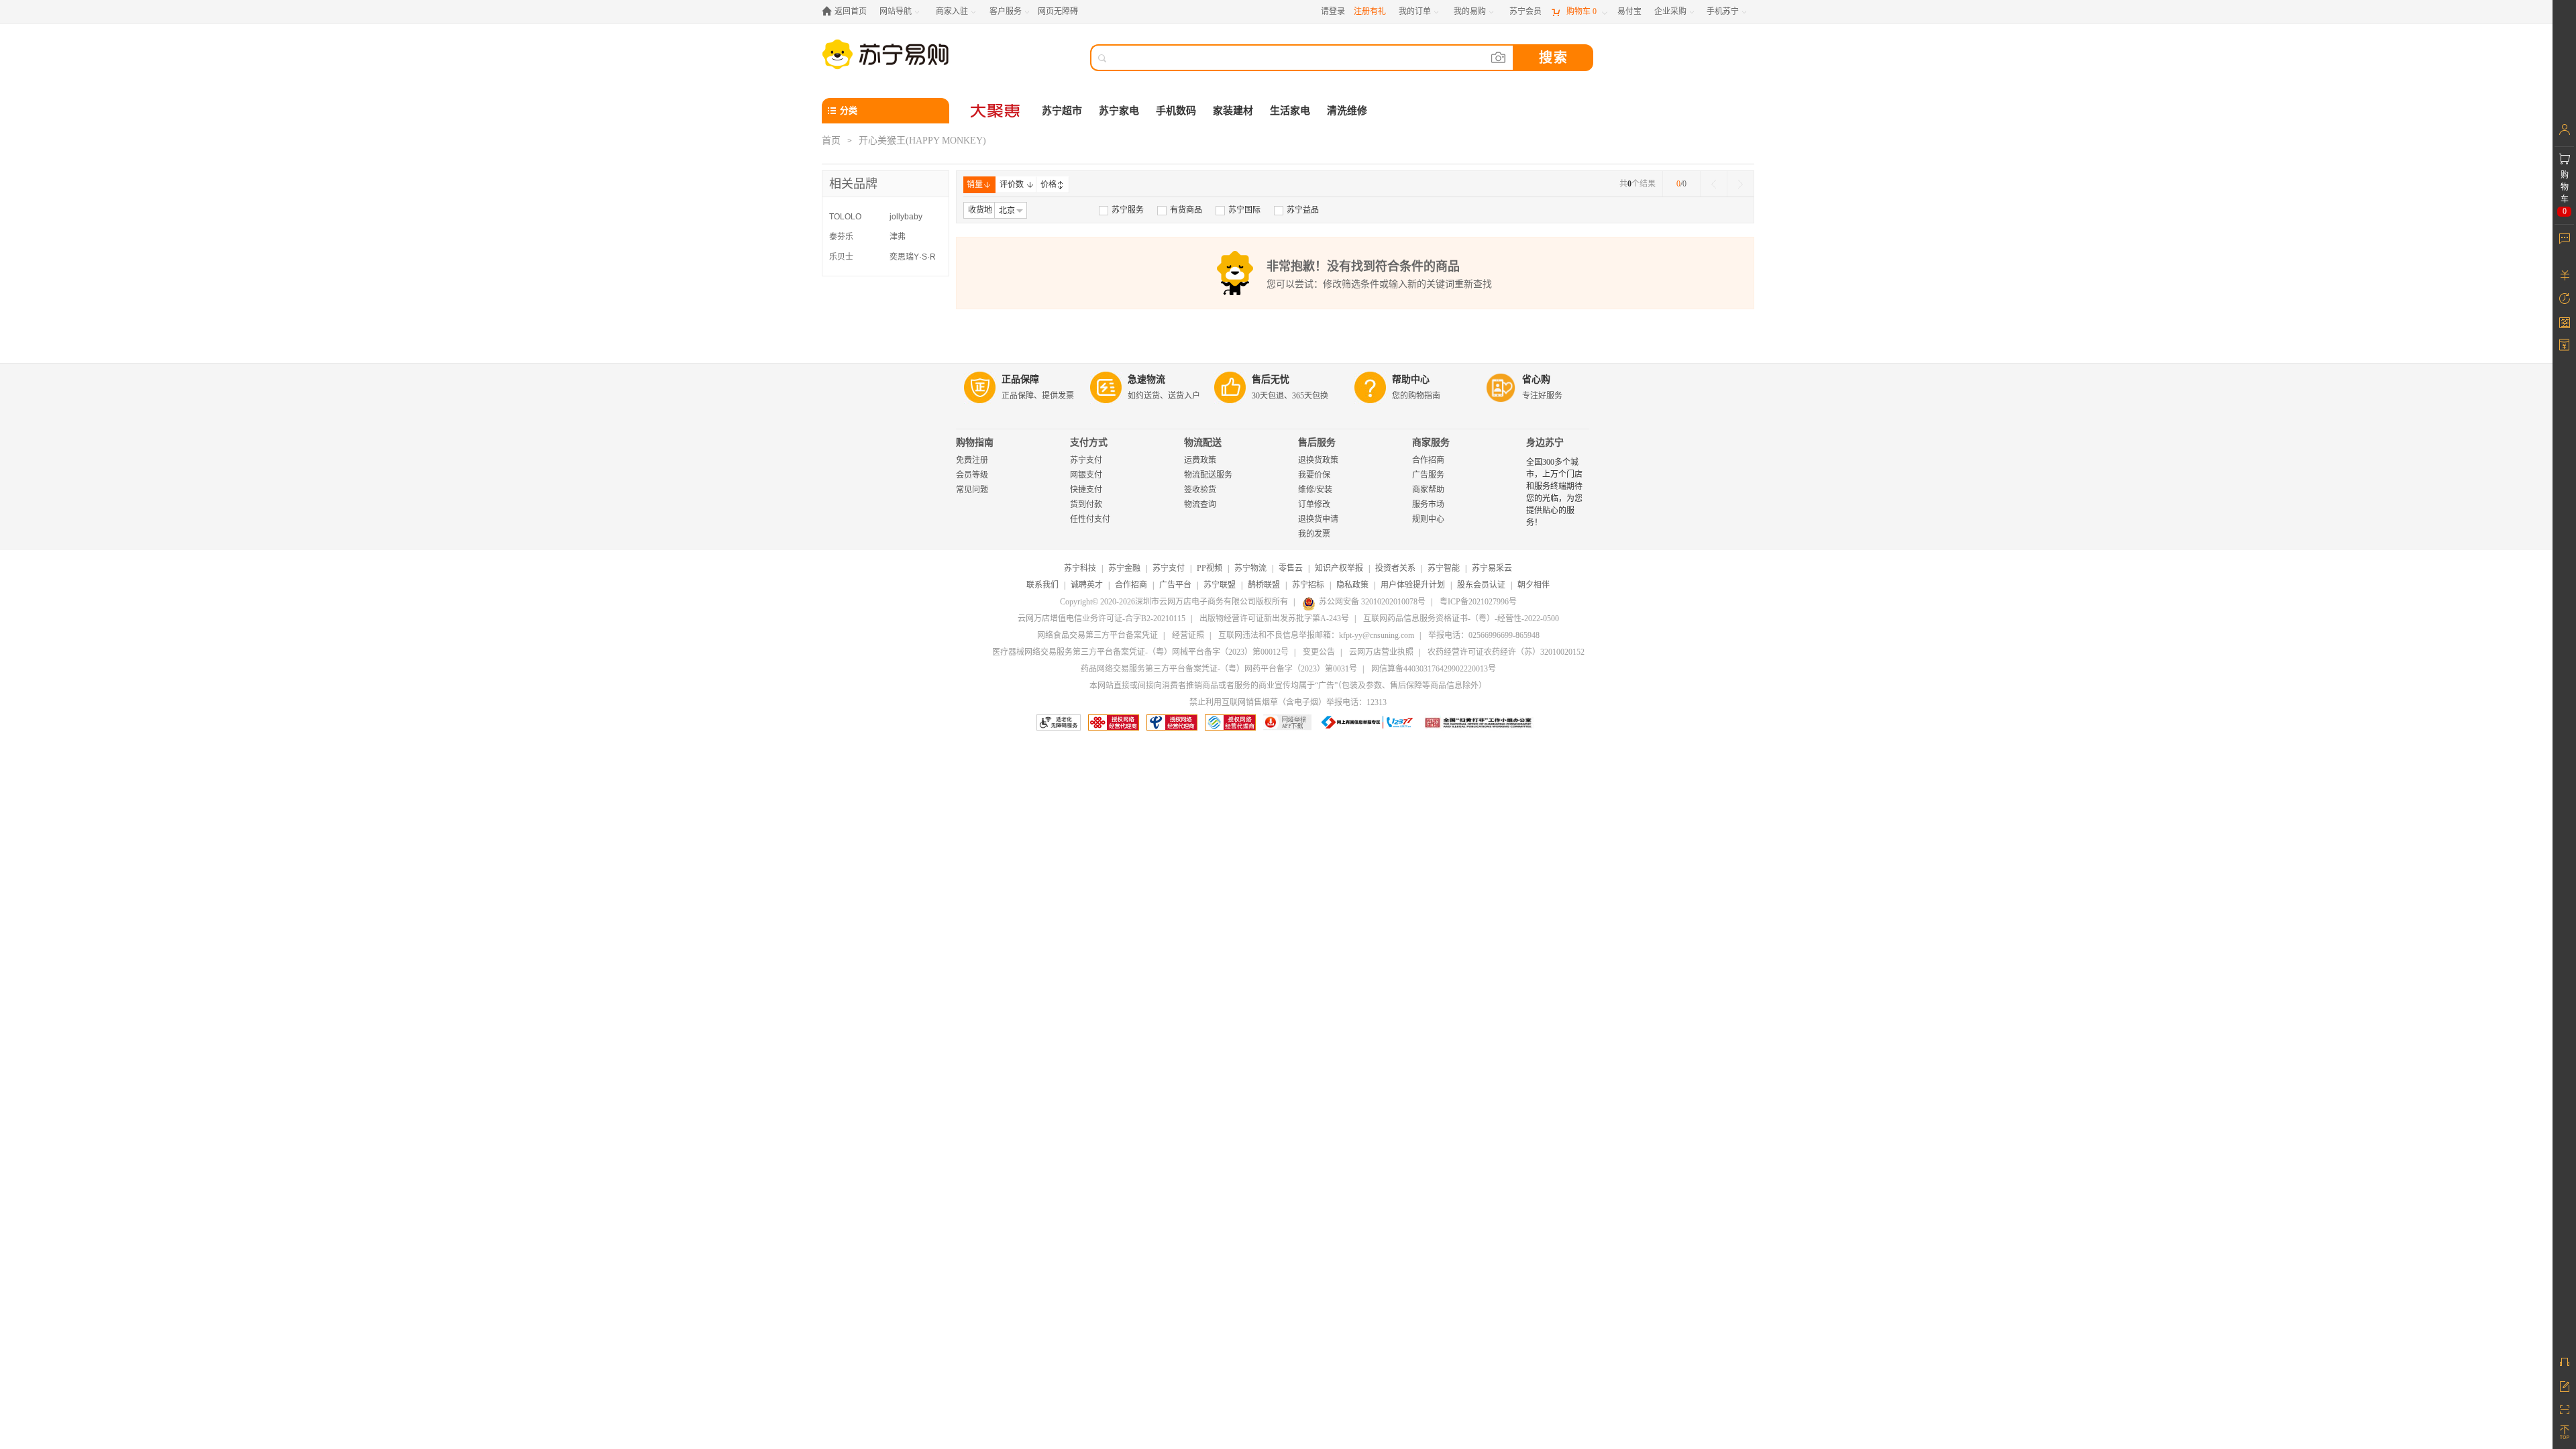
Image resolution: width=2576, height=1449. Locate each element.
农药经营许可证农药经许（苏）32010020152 (1506, 652)
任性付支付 (1090, 519)
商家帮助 (1428, 490)
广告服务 (1428, 475)
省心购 (1536, 379)
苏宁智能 (1444, 568)
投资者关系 (1395, 568)
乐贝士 (841, 257)
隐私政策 (1352, 585)
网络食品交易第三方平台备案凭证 (1097, 635)
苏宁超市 (1062, 111)
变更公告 (1319, 652)
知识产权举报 (1339, 568)
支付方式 (1089, 442)
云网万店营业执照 (1381, 652)
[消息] (2564, 238)
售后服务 (1317, 442)
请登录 (1333, 11)
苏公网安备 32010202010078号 (1372, 602)
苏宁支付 (1086, 460)
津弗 (898, 237)
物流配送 (1203, 442)
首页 (831, 141)
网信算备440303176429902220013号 (1434, 669)
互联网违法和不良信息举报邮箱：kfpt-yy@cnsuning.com (1316, 635)
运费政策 (1200, 460)
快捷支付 (1086, 490)
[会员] (2564, 129)
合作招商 (1428, 460)
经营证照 (1188, 635)
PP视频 (1210, 568)
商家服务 (1431, 442)
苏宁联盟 (1220, 585)
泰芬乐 (841, 237)
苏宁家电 (1119, 111)
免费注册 (972, 460)
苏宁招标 (1308, 585)
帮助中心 (1411, 379)
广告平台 (1175, 585)
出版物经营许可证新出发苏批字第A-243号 (1274, 619)
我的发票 (1314, 534)
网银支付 (1086, 475)
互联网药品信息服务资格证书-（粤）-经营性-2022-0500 (1461, 619)
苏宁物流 (1250, 568)
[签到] (2564, 322)
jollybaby (906, 217)
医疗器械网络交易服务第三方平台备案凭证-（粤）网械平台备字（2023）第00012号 (1140, 652)
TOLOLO (845, 217)
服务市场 (1428, 504)
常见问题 (972, 490)
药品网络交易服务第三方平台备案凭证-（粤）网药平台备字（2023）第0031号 (1219, 669)
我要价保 (1314, 475)
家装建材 (1233, 111)
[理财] (2564, 275)
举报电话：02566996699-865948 (1484, 635)
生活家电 (1290, 111)
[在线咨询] (2564, 1362)
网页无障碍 (1058, 11)
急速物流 (1146, 379)
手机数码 (1176, 111)
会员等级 (972, 475)
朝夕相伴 (1534, 585)
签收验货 (1200, 490)
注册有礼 (1370, 11)
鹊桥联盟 (1264, 585)
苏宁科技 (1080, 568)
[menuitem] (1121, 210)
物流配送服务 (1208, 475)
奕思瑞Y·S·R (913, 257)
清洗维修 (1347, 111)
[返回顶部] (2564, 1432)
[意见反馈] (2564, 1385)
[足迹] (2564, 299)
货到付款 (1086, 504)
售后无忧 (1271, 379)
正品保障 (1020, 379)
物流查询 (1200, 504)
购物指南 (975, 442)
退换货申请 (1318, 519)
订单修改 (1314, 504)
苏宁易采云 (1492, 568)
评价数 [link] (1012, 184)
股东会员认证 (1481, 585)
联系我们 (1042, 585)
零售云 (1291, 568)
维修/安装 (1315, 490)
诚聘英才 (1087, 585)
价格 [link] (1049, 184)
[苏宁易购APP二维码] (2564, 1409)
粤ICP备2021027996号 (1478, 602)
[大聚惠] (996, 111)
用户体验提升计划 (1413, 585)
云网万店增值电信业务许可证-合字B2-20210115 (1102, 619)
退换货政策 (1318, 460)
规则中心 (1428, 519)
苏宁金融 (1124, 568)
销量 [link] (975, 184)
